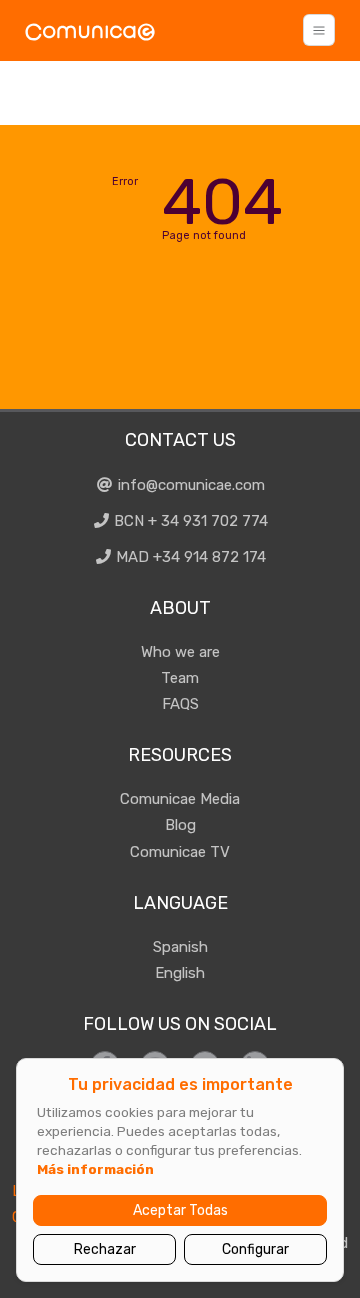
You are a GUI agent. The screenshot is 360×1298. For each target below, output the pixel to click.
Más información (95, 1169)
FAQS (180, 704)
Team (180, 678)
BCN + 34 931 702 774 (189, 521)
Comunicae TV (180, 852)
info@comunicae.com (189, 485)
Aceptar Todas (180, 1210)
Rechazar (105, 1249)
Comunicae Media (180, 799)
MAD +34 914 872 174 (189, 557)
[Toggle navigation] (319, 30)
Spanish (180, 947)
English (180, 973)
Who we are (180, 652)
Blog (180, 825)
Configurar (255, 1249)
